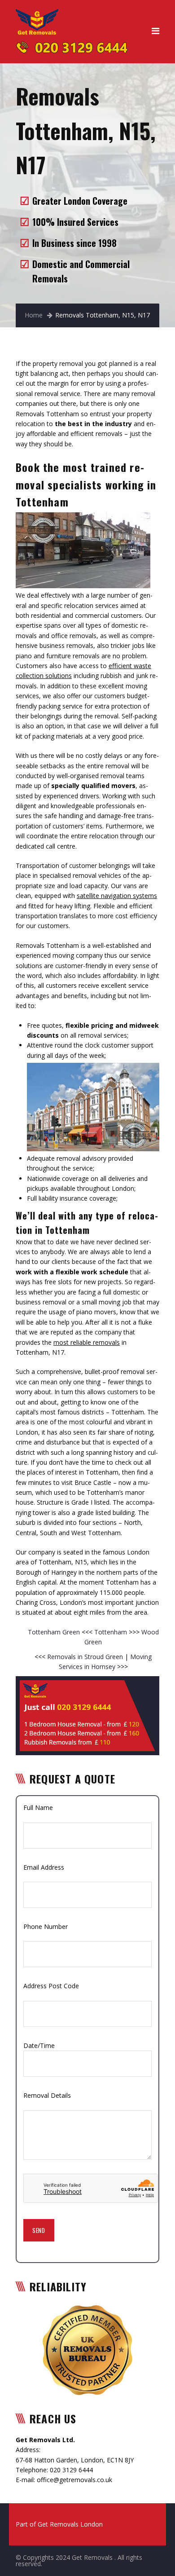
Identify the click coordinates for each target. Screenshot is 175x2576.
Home (34, 315)
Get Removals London (70, 2524)
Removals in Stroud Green (85, 1657)
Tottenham (112, 1632)
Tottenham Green (55, 1632)
